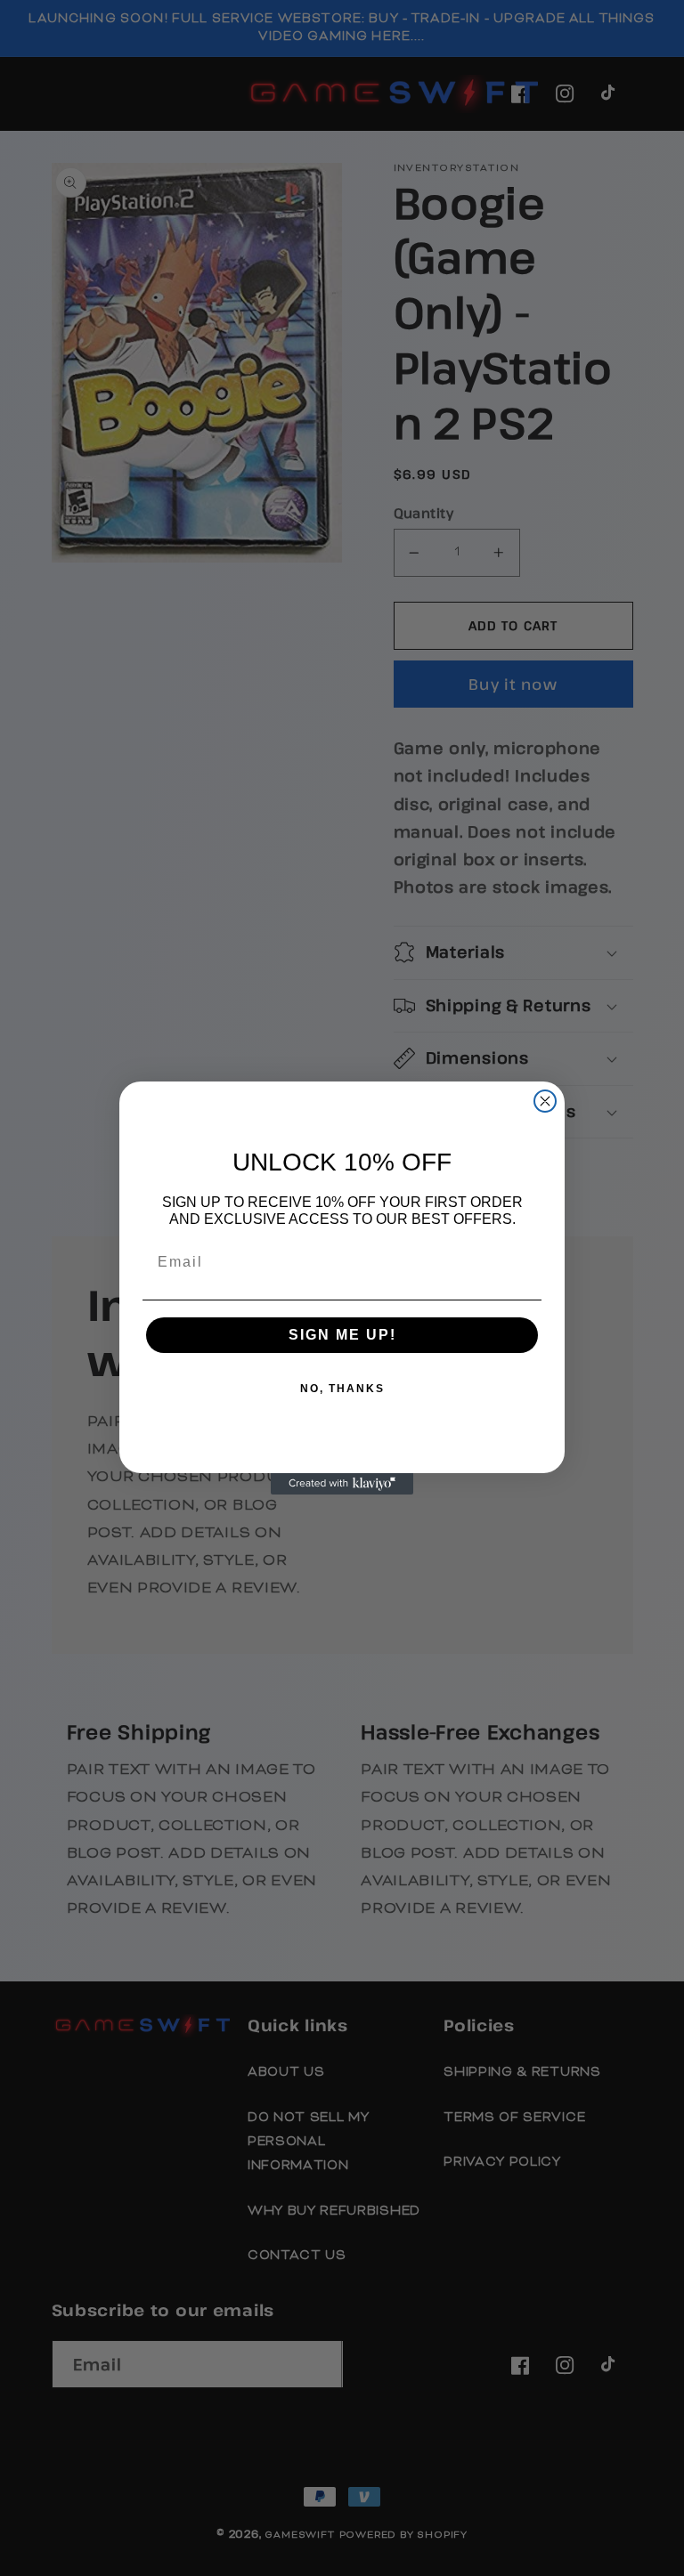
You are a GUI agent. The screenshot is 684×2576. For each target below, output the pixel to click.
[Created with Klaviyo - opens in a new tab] (342, 1484)
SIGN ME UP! (342, 1335)
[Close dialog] (545, 1101)
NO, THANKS (342, 1389)
